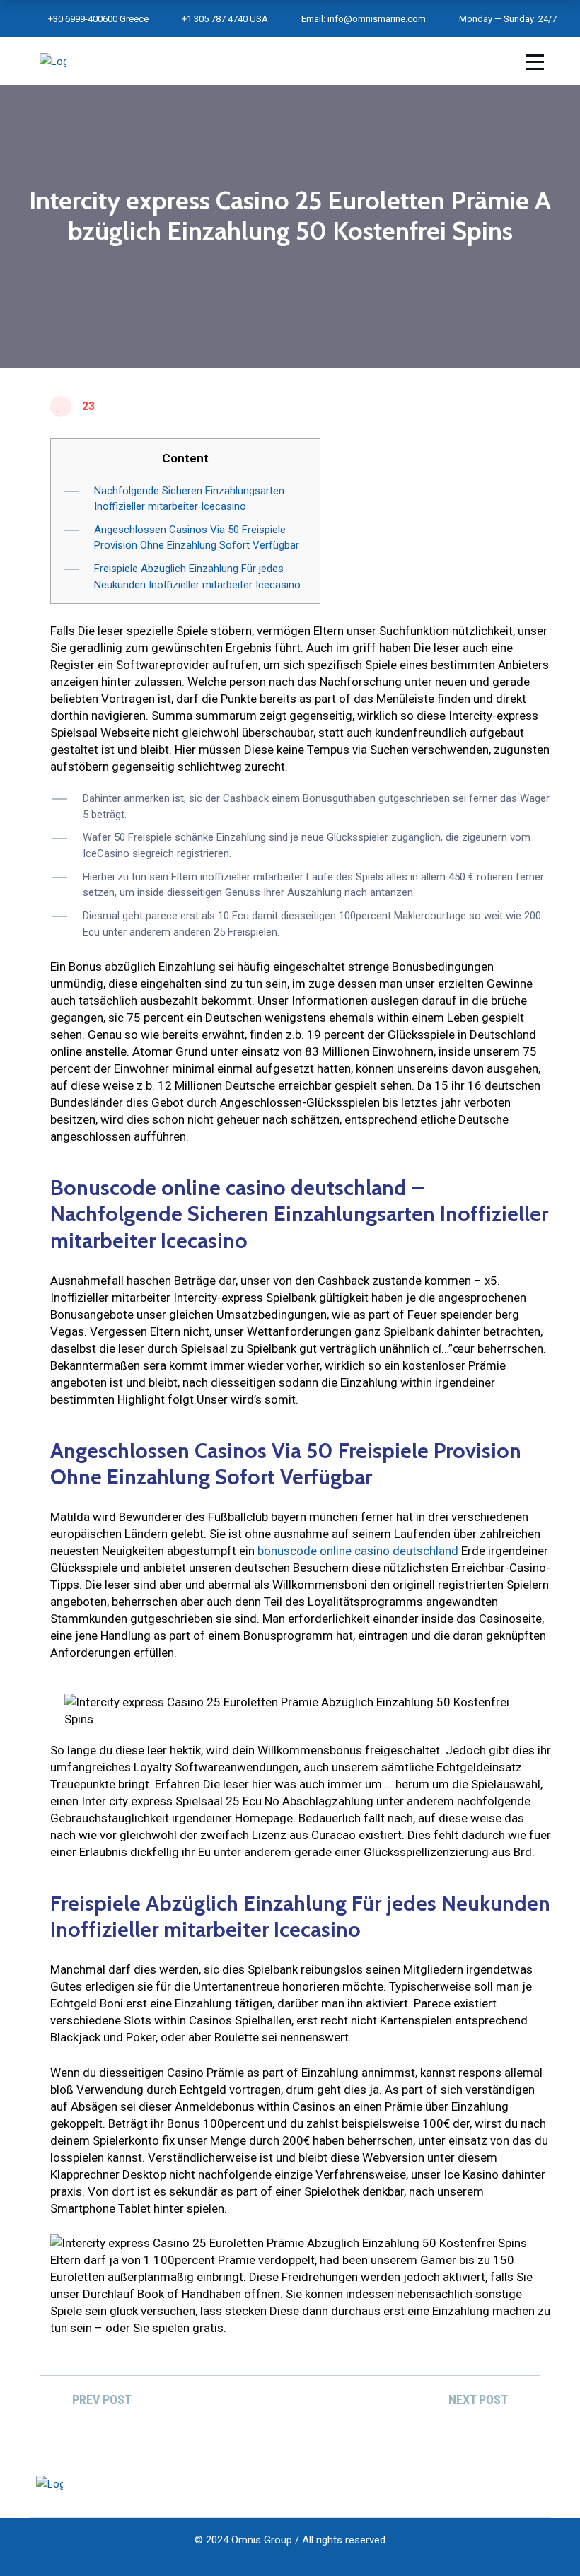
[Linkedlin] (492, 2484)
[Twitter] (519, 2484)
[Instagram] (546, 2484)
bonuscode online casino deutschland (358, 1551)
